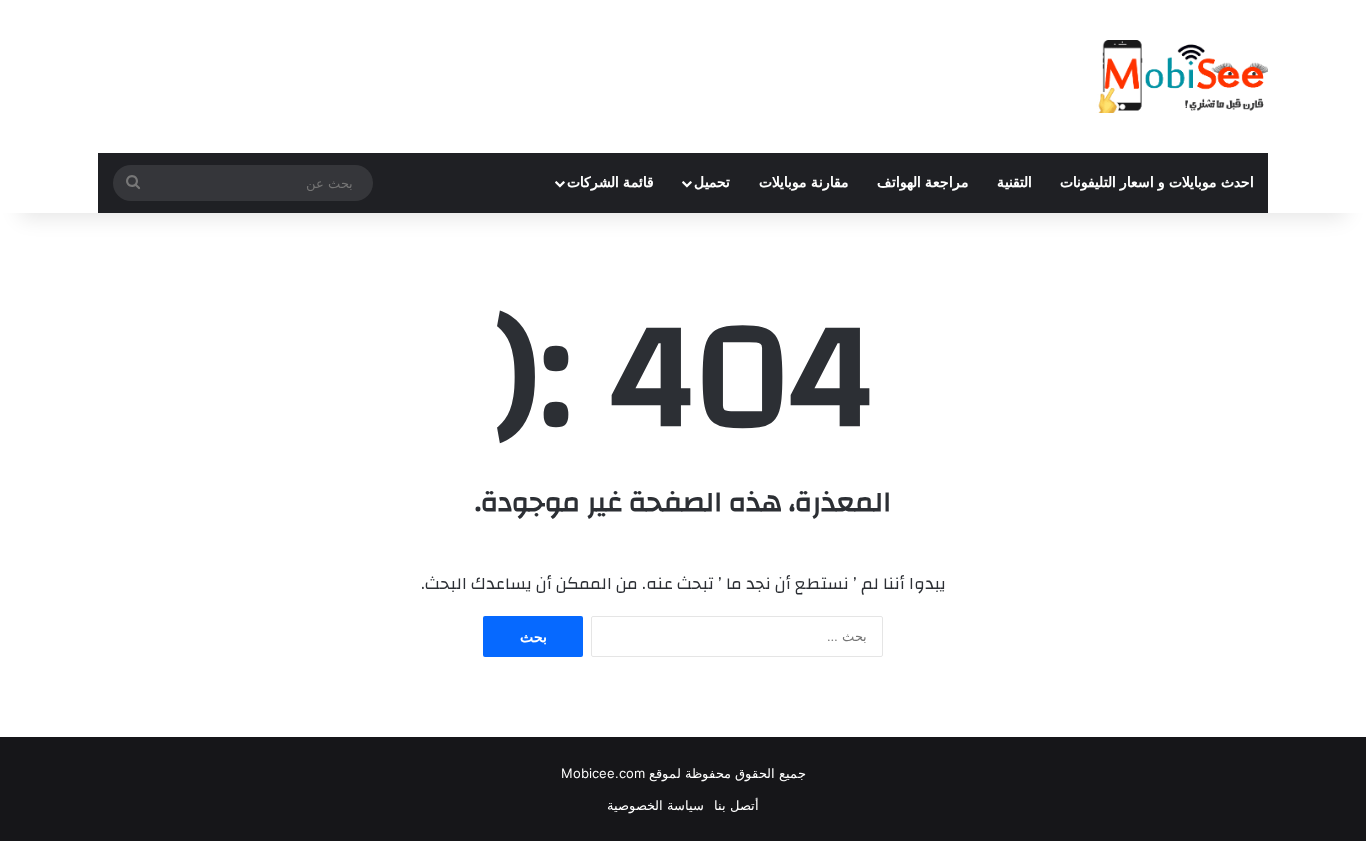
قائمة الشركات (610, 182)
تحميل (712, 182)
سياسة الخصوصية (655, 805)
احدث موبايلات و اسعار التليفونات (1157, 182)
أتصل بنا (736, 805)
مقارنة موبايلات (804, 182)
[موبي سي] (1182, 76)
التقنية (1014, 182)
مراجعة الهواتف (923, 182)
